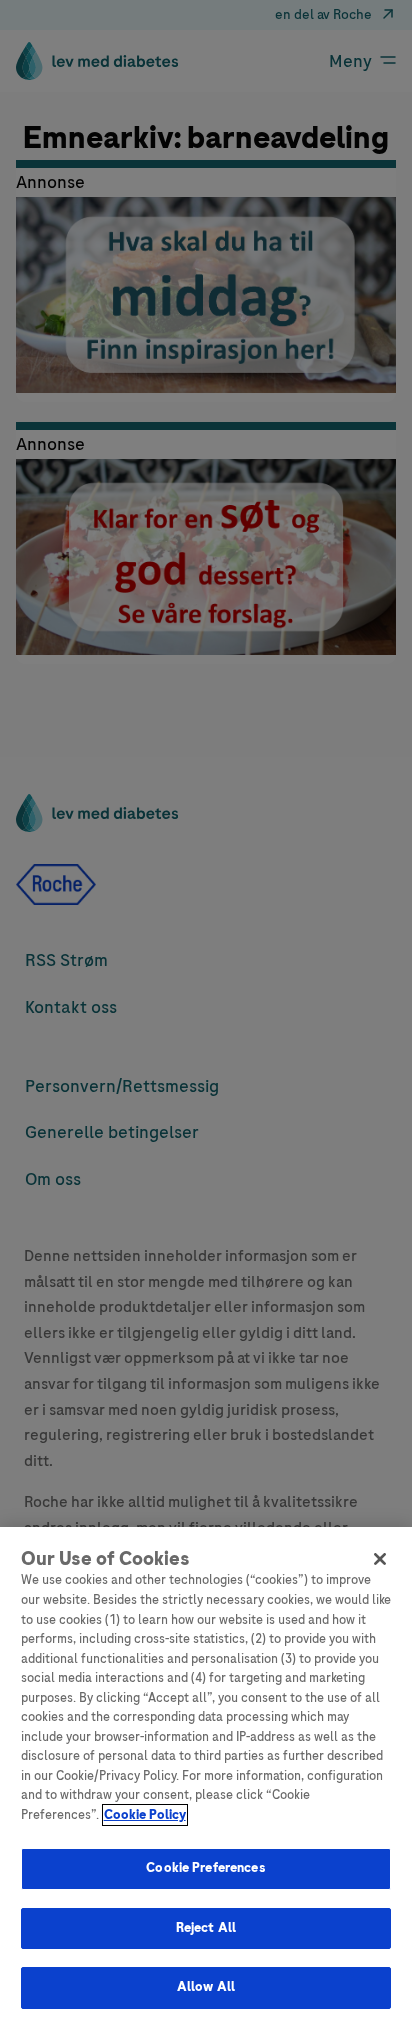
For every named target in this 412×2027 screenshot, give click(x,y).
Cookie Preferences (205, 1868)
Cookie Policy (145, 1815)
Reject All (206, 1928)
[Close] (380, 1559)
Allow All (206, 1987)
